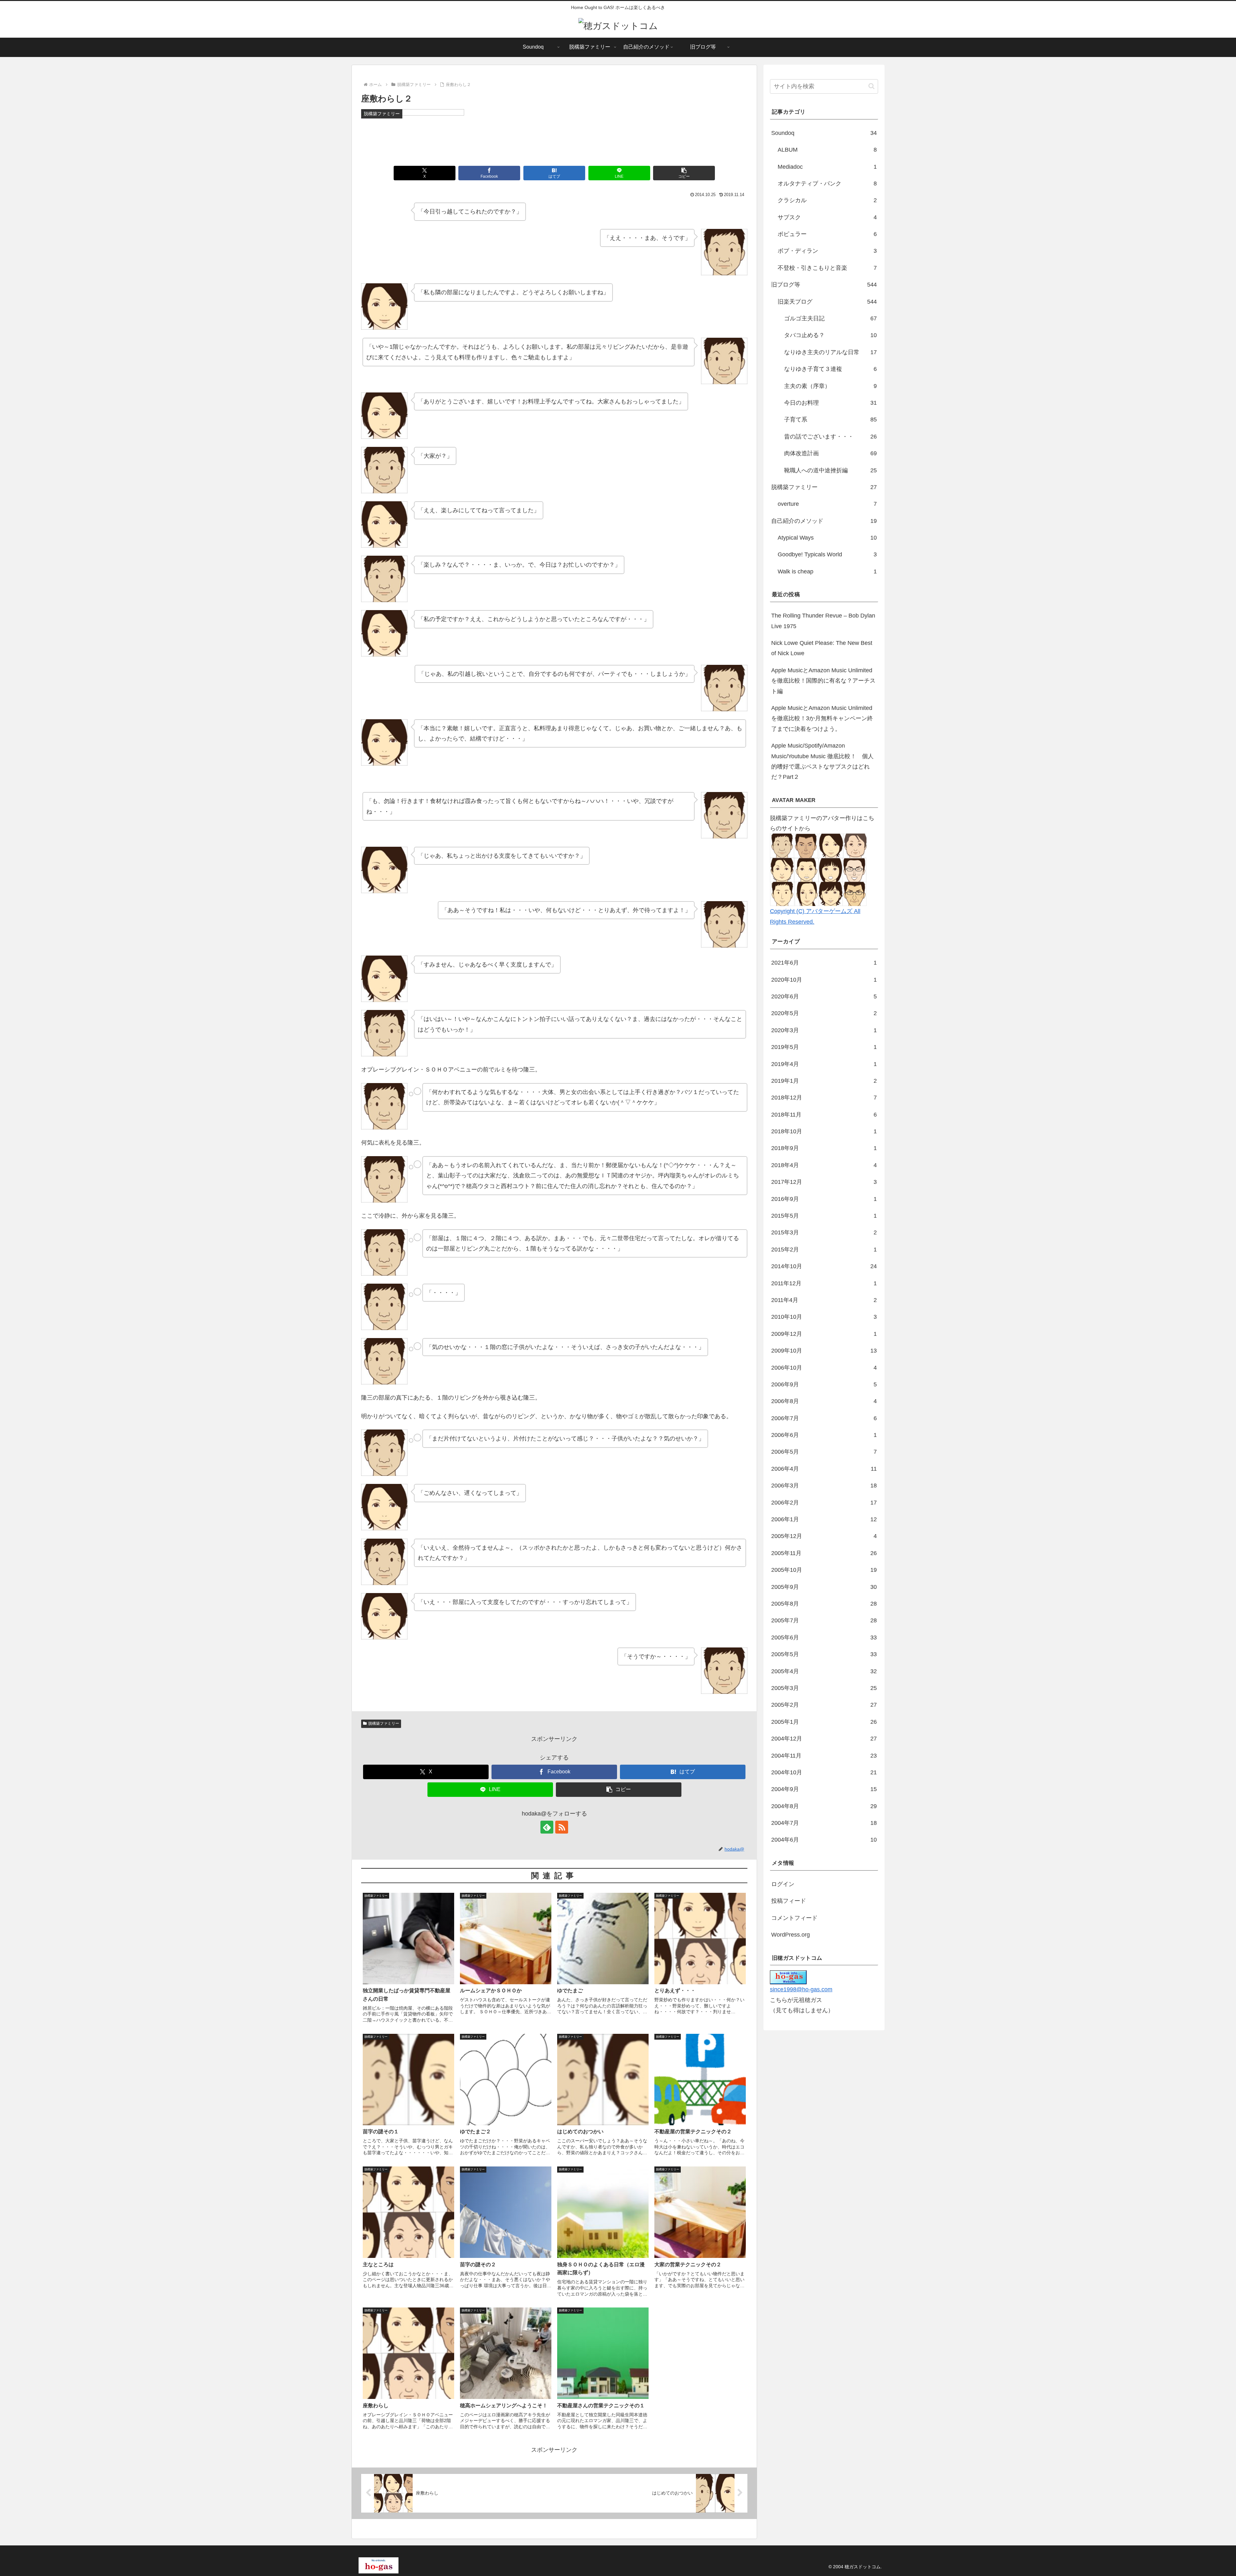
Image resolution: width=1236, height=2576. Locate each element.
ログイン (783, 1884)
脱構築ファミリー (384, 1723)
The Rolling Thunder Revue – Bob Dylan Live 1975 (823, 621)
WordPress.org (791, 1935)
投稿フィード (789, 1901)
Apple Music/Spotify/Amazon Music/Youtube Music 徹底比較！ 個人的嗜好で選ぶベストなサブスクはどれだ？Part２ (822, 761)
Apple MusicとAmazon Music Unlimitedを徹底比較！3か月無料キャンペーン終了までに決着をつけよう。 (822, 718)
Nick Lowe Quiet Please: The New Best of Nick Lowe (822, 648)
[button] (684, 173)
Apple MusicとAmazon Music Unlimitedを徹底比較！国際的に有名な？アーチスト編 (823, 681)
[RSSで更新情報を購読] (562, 1827)
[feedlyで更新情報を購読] (547, 1827)
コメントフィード (794, 1918)
